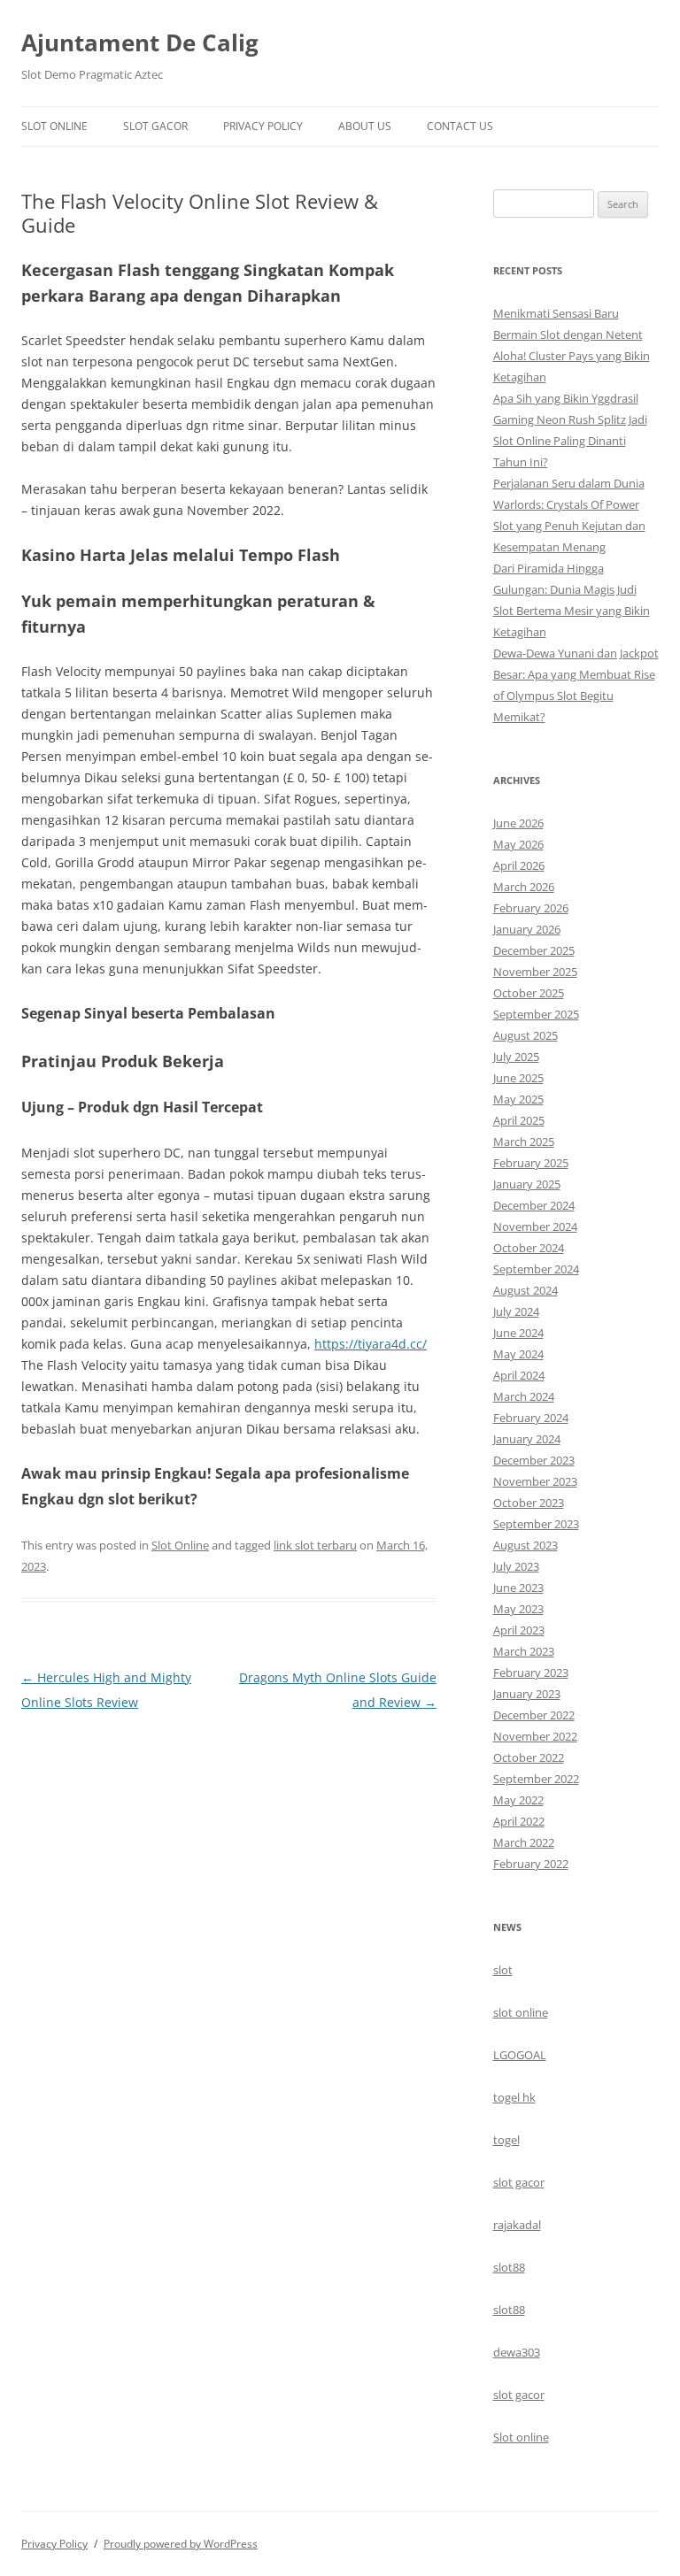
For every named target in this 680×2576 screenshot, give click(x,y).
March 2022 (524, 1842)
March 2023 (524, 1651)
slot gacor (519, 2182)
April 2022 (519, 1821)
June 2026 (518, 823)
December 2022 (534, 1715)
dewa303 (517, 2352)
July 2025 (516, 1057)
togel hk (514, 2097)
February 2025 (531, 1163)
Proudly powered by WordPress (181, 2544)
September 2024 (536, 1269)
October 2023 (529, 1503)
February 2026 (531, 908)
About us (365, 126)
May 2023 (518, 1609)
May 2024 (518, 1354)
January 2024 (527, 1439)
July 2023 (516, 1566)
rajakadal (517, 2225)
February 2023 (531, 1672)
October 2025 (529, 993)
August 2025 (525, 1035)
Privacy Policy (263, 126)
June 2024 (518, 1333)
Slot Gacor (155, 126)
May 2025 (518, 1099)
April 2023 (519, 1630)
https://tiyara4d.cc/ (371, 1344)
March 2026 (524, 887)
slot (503, 1970)
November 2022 (535, 1736)
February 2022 (531, 1864)
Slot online (521, 2437)
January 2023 (527, 1694)
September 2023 (536, 1524)
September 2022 (536, 1779)
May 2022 (518, 1800)
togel (506, 2140)
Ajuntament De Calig (140, 42)
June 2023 (518, 1588)
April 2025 (519, 1120)
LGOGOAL (520, 2055)
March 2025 (524, 1142)
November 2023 (535, 1481)
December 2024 (534, 1205)
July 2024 (516, 1311)
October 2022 (529, 1757)
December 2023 (534, 1460)
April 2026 (519, 865)
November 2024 (535, 1226)
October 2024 (529, 1248)
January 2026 (527, 929)
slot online (521, 2012)
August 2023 (525, 1545)
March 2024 (524, 1396)
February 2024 (531, 1418)
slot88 (509, 2267)
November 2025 (535, 972)
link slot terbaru (315, 1545)
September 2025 (536, 1014)
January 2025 (527, 1184)
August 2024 (525, 1290)
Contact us (460, 126)
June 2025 (518, 1078)
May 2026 (518, 844)
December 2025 (534, 950)
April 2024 (519, 1375)
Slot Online (54, 126)
